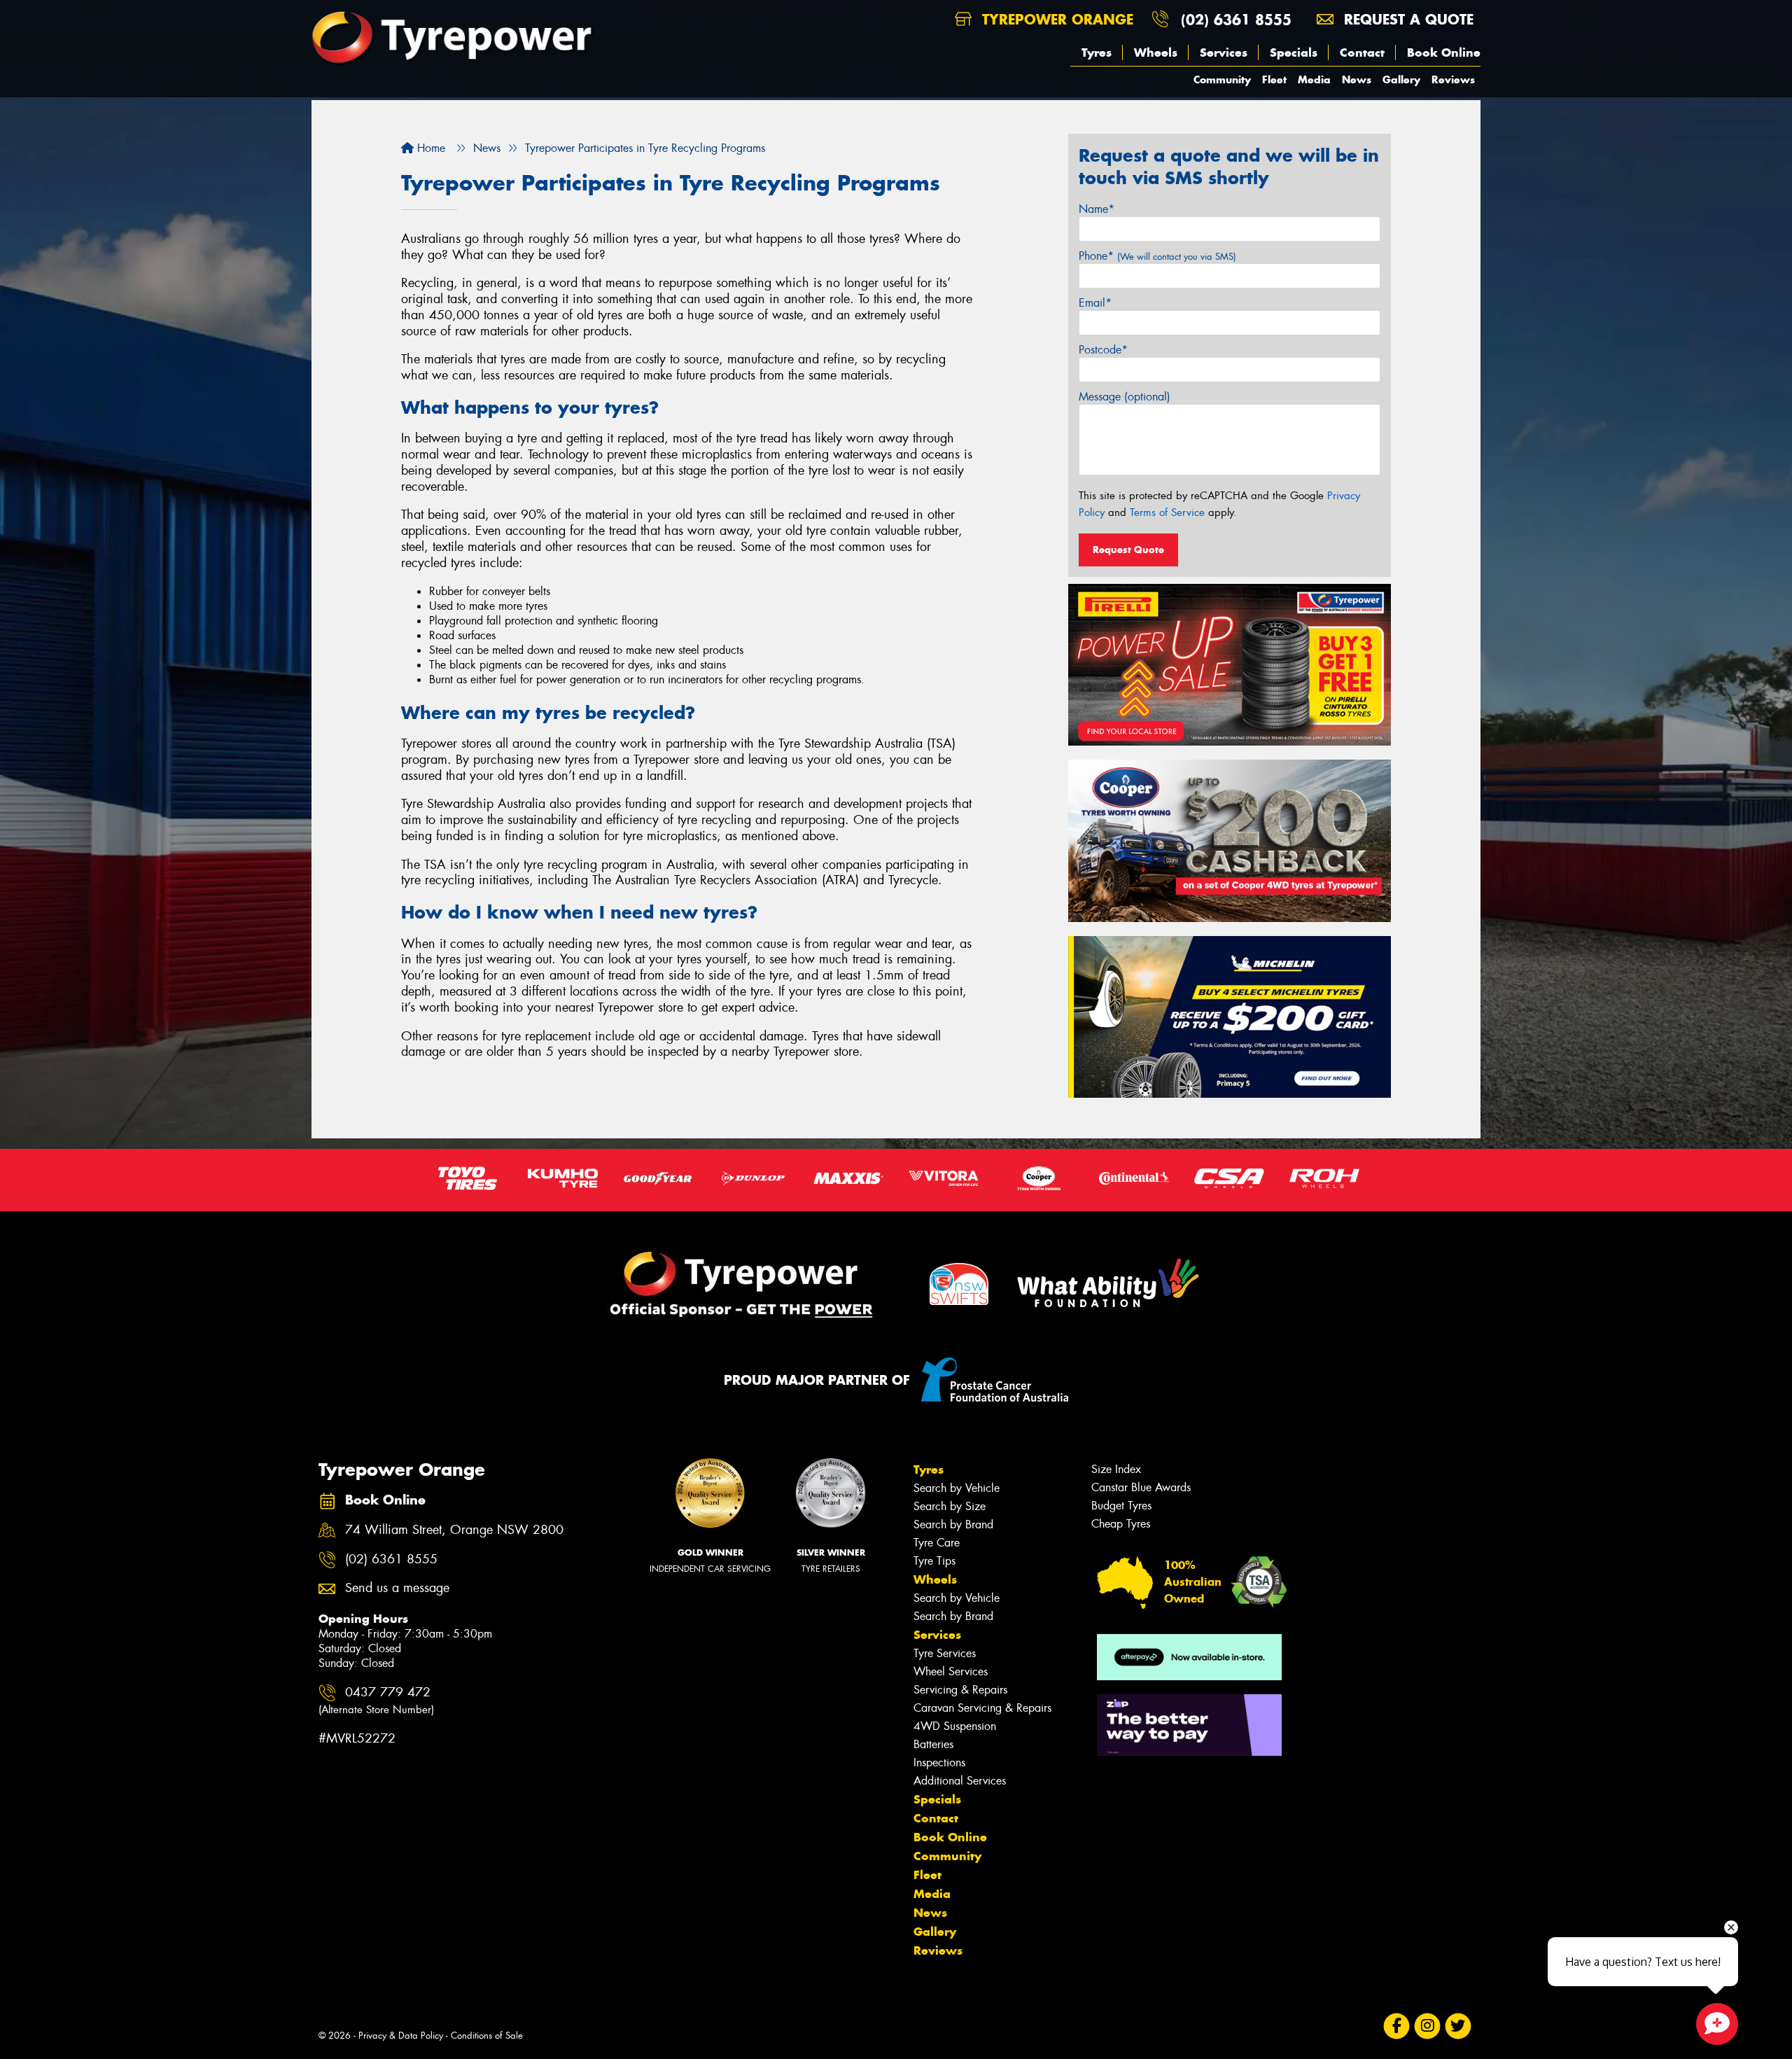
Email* (1095, 303)
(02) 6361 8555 (1236, 19)
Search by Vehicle (957, 1488)
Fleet (1274, 79)
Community (1222, 79)
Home (429, 148)
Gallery (1401, 79)
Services (1224, 53)
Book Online (1444, 53)
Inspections (939, 1763)
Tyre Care (937, 1543)
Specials (1294, 53)
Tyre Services (945, 1653)
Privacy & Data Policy (401, 2036)
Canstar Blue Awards (1141, 1487)
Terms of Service (1167, 512)
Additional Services (960, 1781)
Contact (1362, 53)
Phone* (1157, 256)
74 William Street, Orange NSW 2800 (454, 1530)
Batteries (933, 1744)
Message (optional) (1125, 397)
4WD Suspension (955, 1726)
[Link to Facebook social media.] (1397, 2026)
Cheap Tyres (1121, 1524)
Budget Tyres (1121, 1506)
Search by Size (950, 1506)
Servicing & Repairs (960, 1690)
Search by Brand (953, 1524)
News (1357, 79)
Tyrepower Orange (1055, 19)
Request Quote (1128, 550)
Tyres (1097, 53)
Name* (1097, 209)
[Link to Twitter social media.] (1458, 2026)
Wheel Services (951, 1671)
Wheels (1156, 53)
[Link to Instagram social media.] (1428, 2026)
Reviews (1453, 79)
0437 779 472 (376, 1700)
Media (1314, 79)
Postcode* (1103, 350)
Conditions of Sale (487, 2036)
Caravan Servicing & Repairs (982, 1708)
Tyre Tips (934, 1561)
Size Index (1116, 1469)
